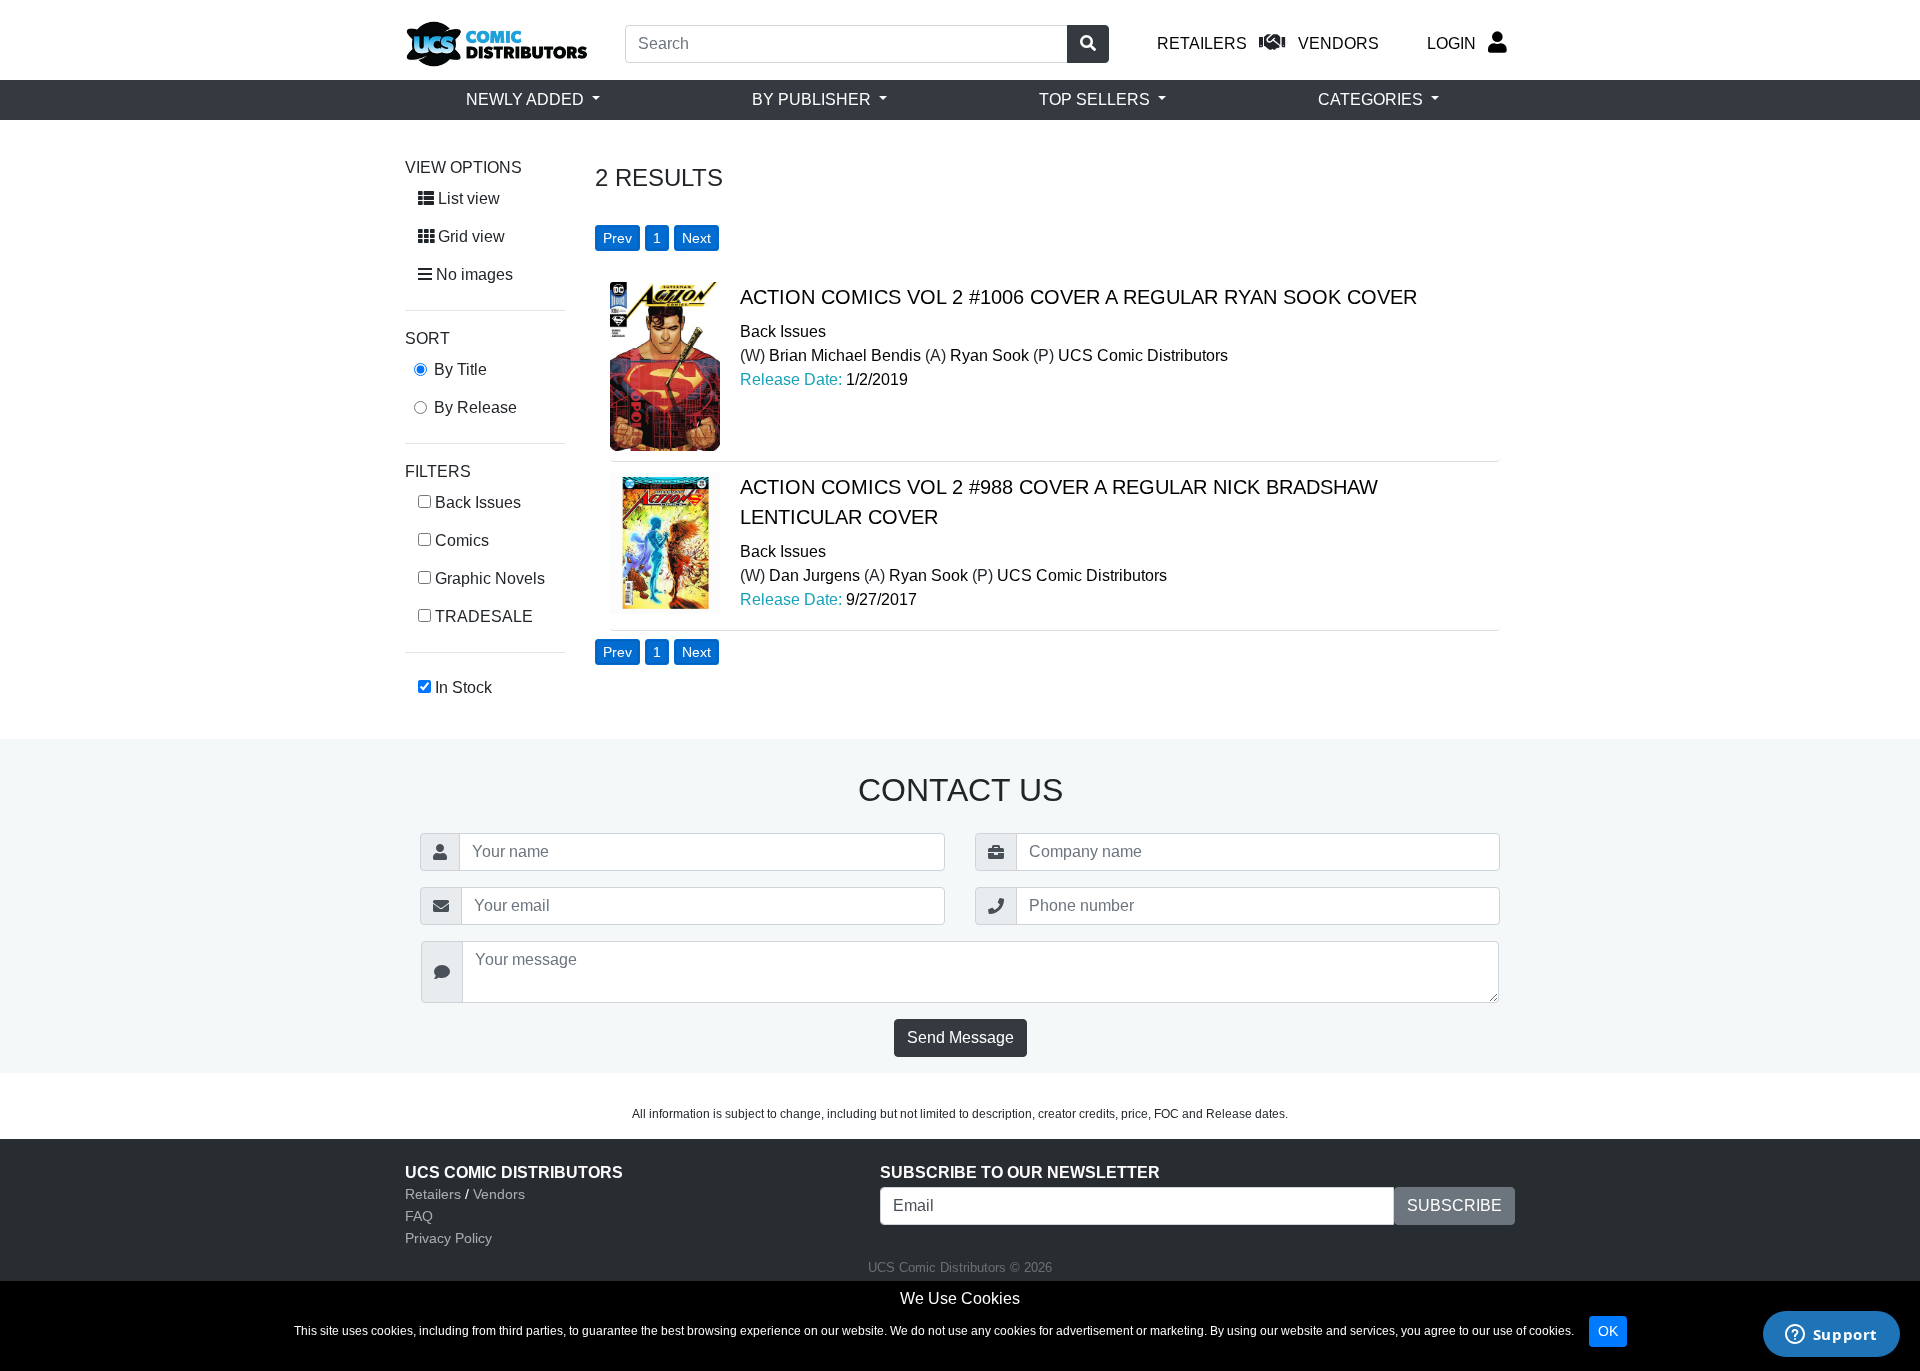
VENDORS (1338, 43)
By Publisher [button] (813, 99)
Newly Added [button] (527, 99)
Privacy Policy (448, 1238)
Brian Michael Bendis (845, 355)
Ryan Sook (989, 355)
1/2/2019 (877, 379)
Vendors (499, 1194)
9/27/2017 (881, 599)
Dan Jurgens (814, 575)
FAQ (419, 1216)
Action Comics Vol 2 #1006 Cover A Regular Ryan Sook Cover (1078, 297)
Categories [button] (1372, 99)
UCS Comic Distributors (1143, 355)
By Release (475, 407)
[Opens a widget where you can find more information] (1831, 1336)
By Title (460, 369)
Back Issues (783, 331)
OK (1608, 1331)
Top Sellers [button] (1096, 99)
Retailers (433, 1194)
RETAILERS (1202, 43)
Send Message (960, 1037)
